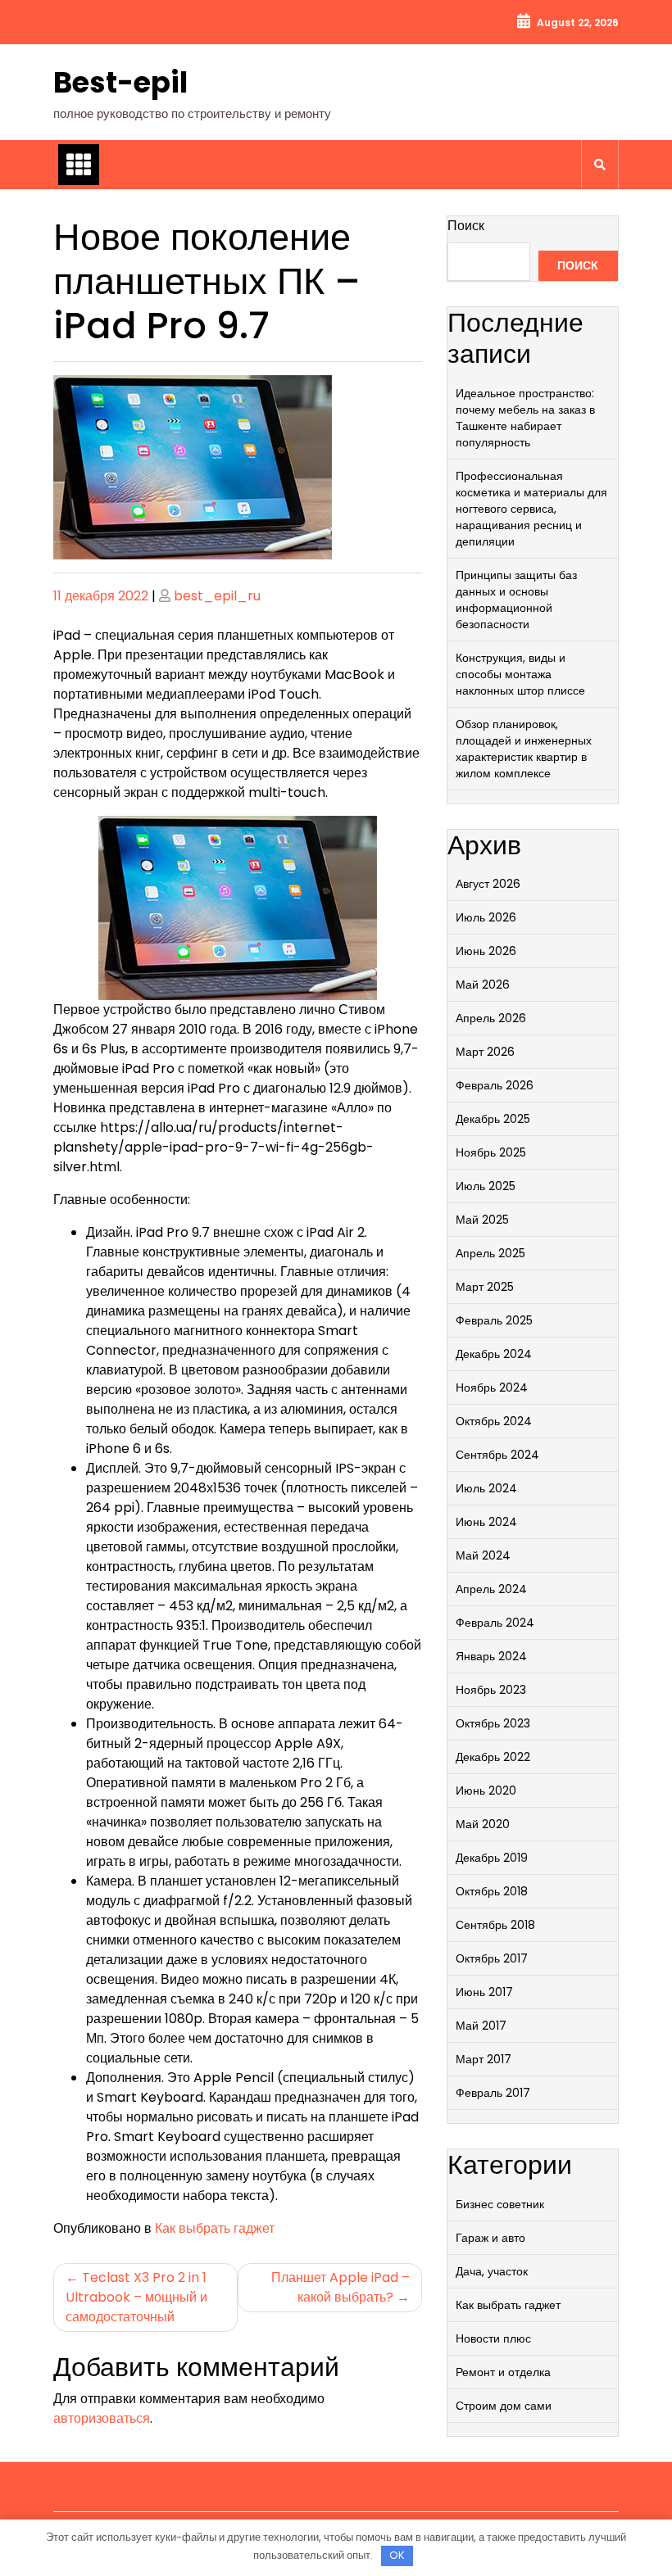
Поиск (466, 226)
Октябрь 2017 (492, 1958)
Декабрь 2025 (493, 1119)
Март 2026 (485, 1052)
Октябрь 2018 (492, 1891)
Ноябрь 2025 (491, 1152)
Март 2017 (484, 2059)
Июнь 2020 (486, 1791)
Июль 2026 (486, 917)
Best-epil (120, 82)
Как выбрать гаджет (215, 2228)
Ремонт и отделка (503, 2372)
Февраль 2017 (493, 2093)
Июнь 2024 (486, 1522)
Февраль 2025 (494, 1320)
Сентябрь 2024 (497, 1455)
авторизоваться (102, 2418)
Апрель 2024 (491, 1589)
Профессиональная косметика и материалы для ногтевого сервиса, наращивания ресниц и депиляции (531, 509)
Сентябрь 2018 (495, 1925)
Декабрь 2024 (494, 1354)
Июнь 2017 (484, 1992)
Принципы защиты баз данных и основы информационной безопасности (516, 600)
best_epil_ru (217, 596)
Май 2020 (483, 1824)
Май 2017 (481, 2026)
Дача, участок (492, 2271)
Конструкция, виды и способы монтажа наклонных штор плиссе (520, 674)
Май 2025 (482, 1220)
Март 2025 (485, 1287)
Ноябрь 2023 (491, 1690)
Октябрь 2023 (493, 1723)
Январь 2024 (491, 1656)
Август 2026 (488, 884)
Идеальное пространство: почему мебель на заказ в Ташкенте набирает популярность (525, 418)
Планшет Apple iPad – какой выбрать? (341, 2287)
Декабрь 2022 (493, 1757)
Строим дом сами (504, 2406)
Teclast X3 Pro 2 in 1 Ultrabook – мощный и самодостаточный (136, 2297)
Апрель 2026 (491, 1018)
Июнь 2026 (486, 951)
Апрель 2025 (490, 1253)
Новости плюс (493, 2338)
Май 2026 (483, 985)
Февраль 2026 (495, 1085)
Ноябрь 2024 (492, 1388)
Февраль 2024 (495, 1623)
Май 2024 (483, 1555)
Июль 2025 (486, 1186)
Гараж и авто (490, 2238)
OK (397, 2555)
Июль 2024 (486, 1488)
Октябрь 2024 (494, 1421)
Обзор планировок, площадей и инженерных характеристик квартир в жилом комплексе (524, 749)
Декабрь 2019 (492, 1858)
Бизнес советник (500, 2204)
